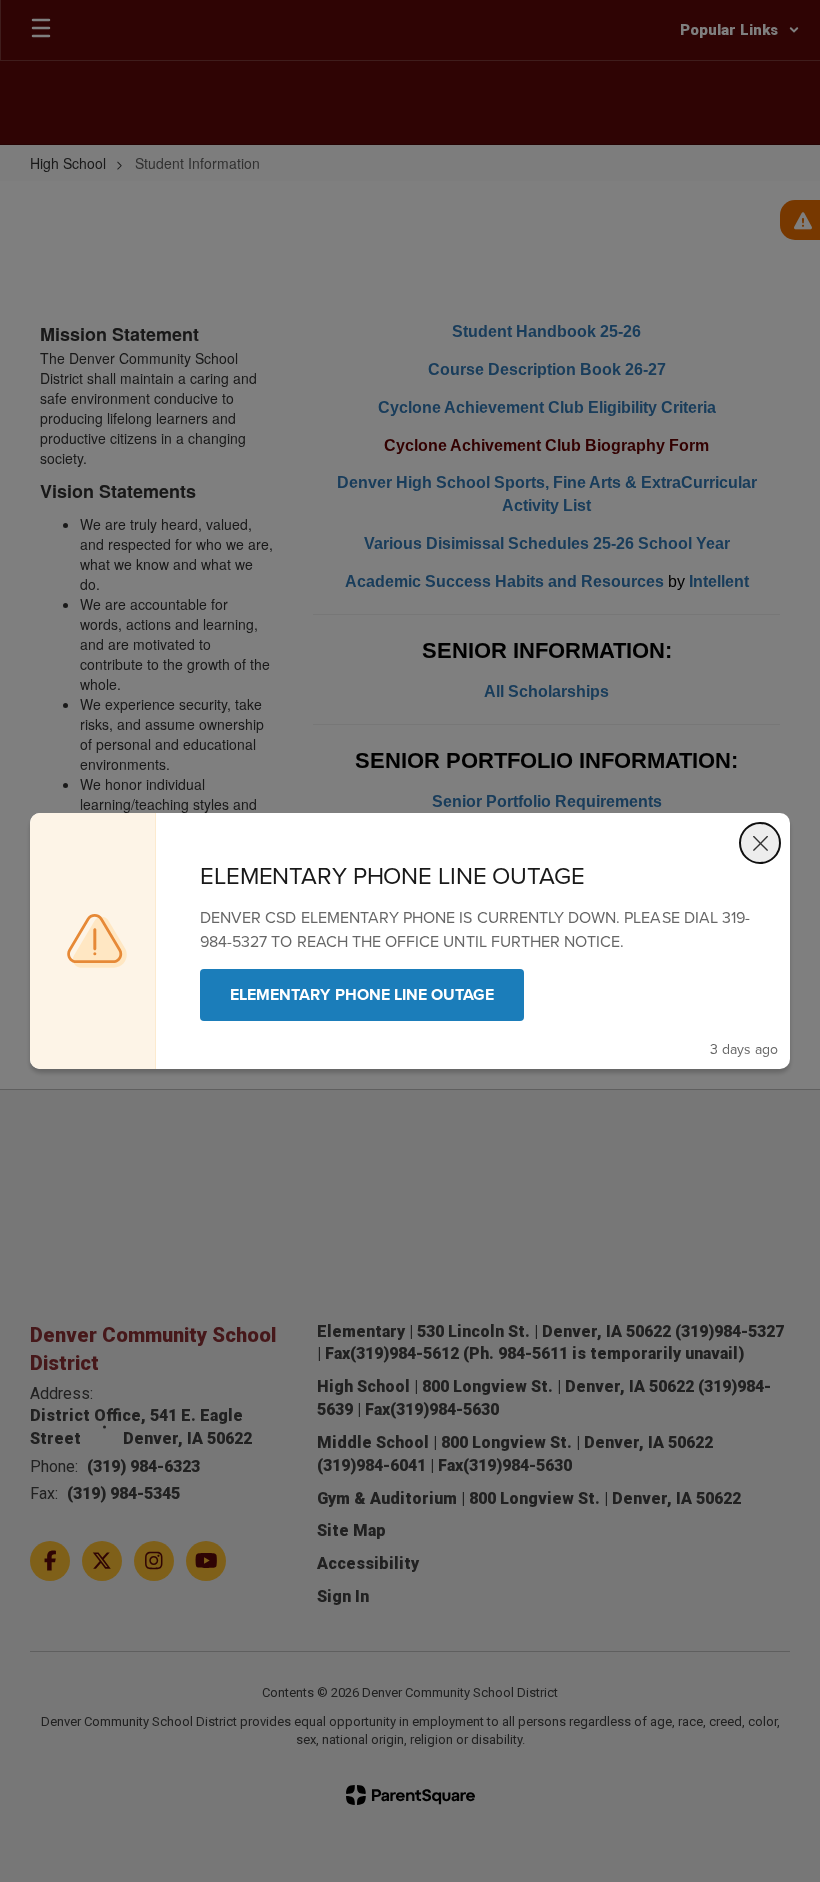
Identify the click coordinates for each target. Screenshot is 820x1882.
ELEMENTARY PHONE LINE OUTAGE (362, 994)
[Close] (760, 843)
